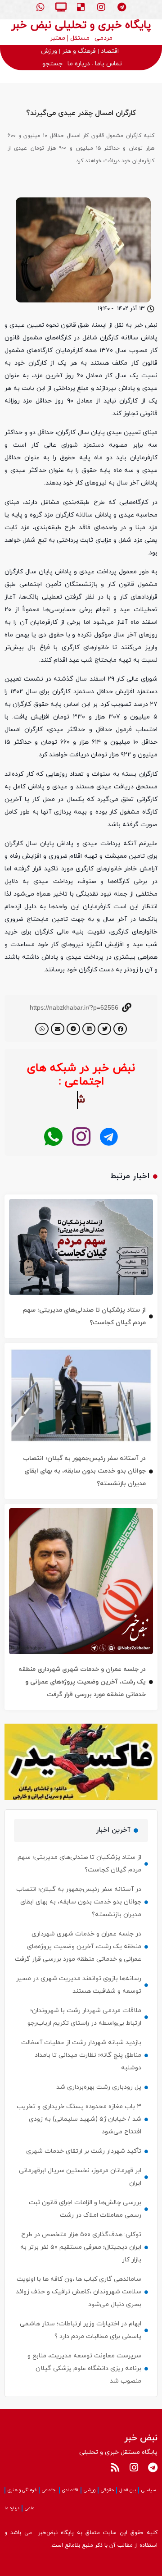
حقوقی (107, 2490)
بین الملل (128, 2490)
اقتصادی (70, 2490)
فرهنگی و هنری (22, 2490)
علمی (29, 2508)
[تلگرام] (109, 1137)
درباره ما (12, 2508)
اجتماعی (49, 2490)
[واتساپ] (53, 1137)
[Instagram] (101, 7)
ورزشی (90, 2490)
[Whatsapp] (40, 7)
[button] (120, 1029)
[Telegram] (121, 7)
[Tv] (61, 7)
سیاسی (149, 2490)
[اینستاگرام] (81, 1137)
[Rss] (115, 2467)
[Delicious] (81, 7)
